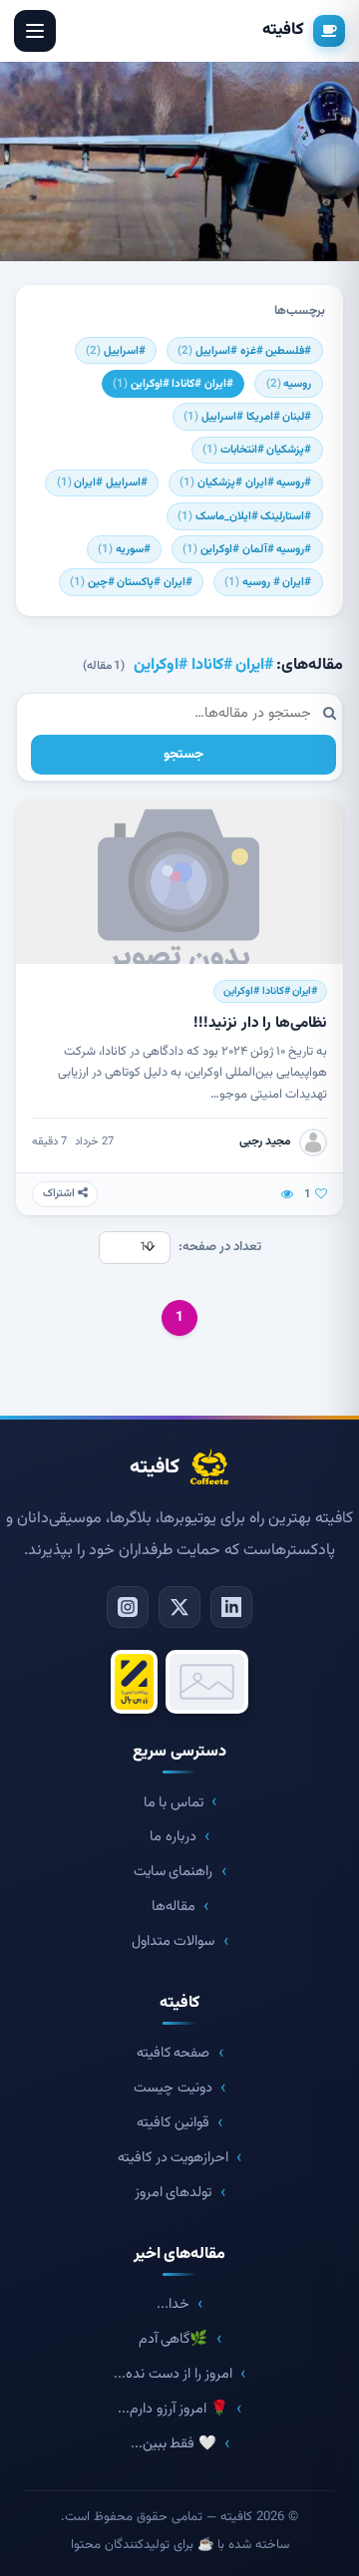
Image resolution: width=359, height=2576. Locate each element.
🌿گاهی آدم (174, 2339)
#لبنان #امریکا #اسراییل (247, 417)
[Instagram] (128, 1607)
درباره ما (173, 1837)
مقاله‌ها (174, 1907)
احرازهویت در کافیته (173, 2158)
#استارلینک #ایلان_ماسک (244, 516)
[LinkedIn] (231, 1607)
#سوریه (124, 549)
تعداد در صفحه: (220, 1247)
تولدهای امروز (174, 2193)
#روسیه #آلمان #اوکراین (247, 549)
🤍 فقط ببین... (174, 2444)
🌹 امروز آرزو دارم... (173, 2409)
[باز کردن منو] (35, 31)
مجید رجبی (265, 1141)
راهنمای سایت (174, 1872)
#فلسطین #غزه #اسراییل (244, 351)
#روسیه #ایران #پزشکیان (245, 483)
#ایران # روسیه (268, 582)
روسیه (289, 384)
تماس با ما (174, 1803)
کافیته (283, 30)
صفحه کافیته (174, 2053)
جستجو (183, 754)
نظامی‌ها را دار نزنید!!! (260, 1023)
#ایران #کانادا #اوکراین (173, 384)
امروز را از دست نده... (173, 2374)
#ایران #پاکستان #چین (131, 582)
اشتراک (60, 1194)
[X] (179, 1607)
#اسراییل (116, 351)
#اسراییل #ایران (102, 483)
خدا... (173, 2304)
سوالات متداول (174, 1941)
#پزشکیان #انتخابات (257, 450)
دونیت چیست (173, 2088)
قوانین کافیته (173, 2123)
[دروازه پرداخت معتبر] (135, 1682)
